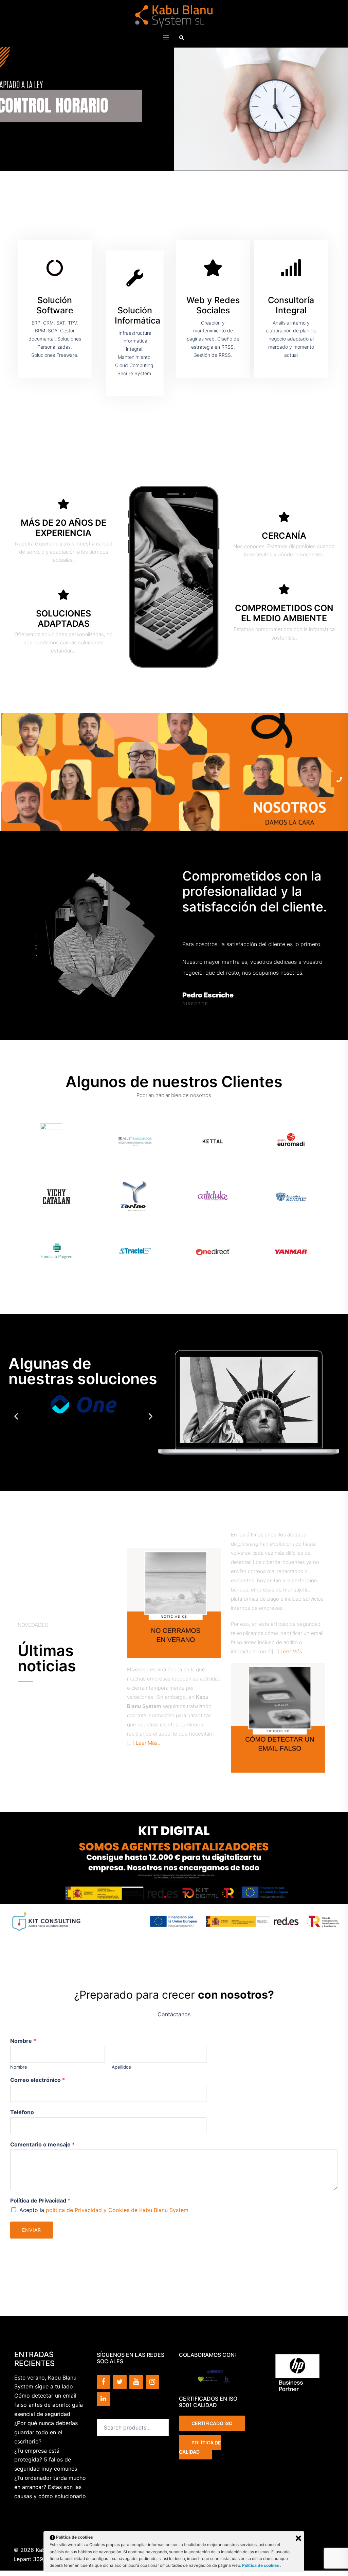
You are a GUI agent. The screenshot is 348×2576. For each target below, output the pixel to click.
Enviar (32, 2230)
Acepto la (105, 2210)
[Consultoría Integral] (291, 268)
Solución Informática (138, 315)
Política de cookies (261, 2565)
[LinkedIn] (104, 2399)
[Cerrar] (298, 2538)
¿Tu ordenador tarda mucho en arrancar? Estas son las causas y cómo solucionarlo (50, 2487)
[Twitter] (120, 2382)
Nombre (23, 2041)
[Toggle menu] (166, 38)
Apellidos (121, 2067)
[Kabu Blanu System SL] (174, 16)
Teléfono (22, 2112)
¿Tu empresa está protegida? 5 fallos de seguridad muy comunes (46, 2460)
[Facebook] (104, 2382)
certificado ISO (212, 2423)
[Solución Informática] (135, 278)
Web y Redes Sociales (213, 305)
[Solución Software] (55, 268)
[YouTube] (136, 2382)
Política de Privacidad (40, 2200)
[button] (182, 37)
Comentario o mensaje (42, 2144)
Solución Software (55, 305)
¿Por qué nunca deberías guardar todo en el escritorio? (46, 2432)
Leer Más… (149, 1743)
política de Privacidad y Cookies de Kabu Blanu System (118, 2210)
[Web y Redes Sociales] (213, 268)
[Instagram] (152, 2382)
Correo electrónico (38, 2080)
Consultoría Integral (291, 305)
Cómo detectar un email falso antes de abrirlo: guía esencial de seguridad (49, 2405)
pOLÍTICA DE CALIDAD (200, 2447)
